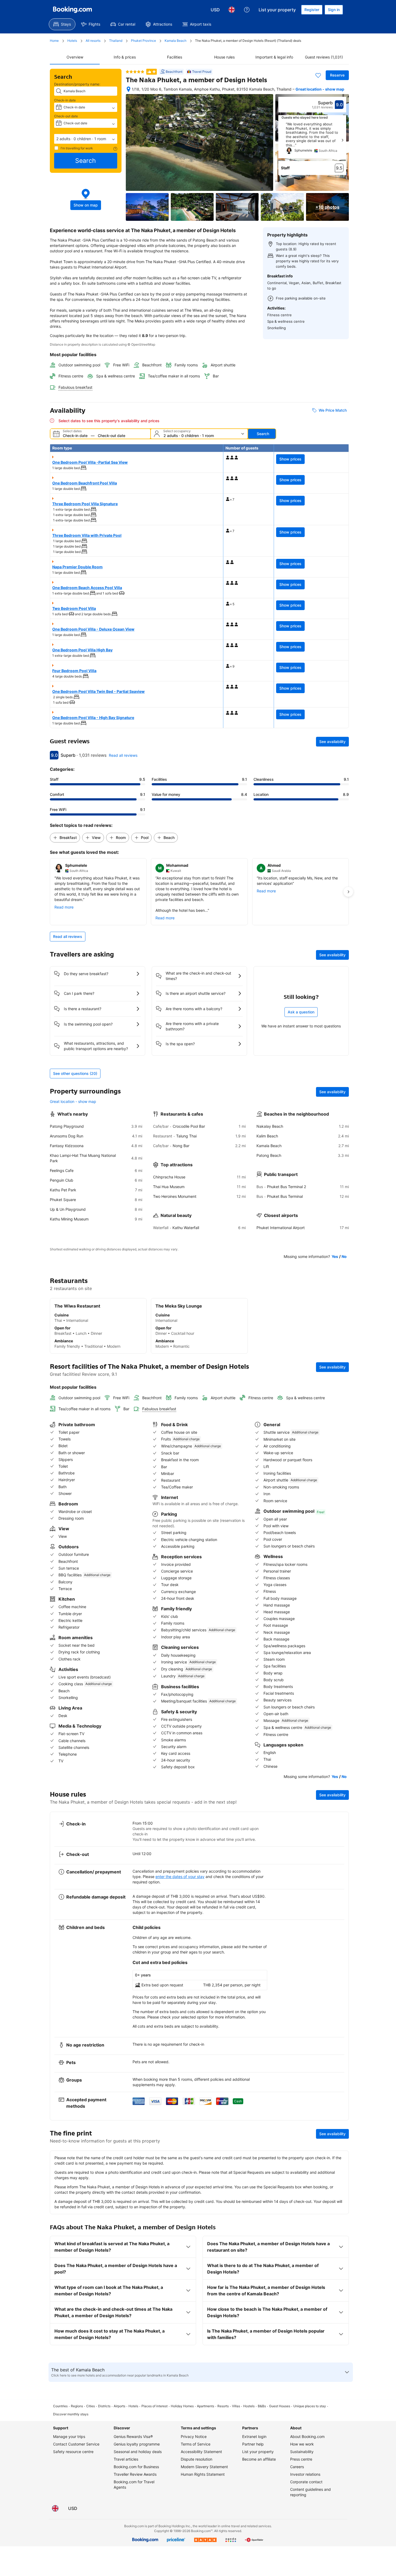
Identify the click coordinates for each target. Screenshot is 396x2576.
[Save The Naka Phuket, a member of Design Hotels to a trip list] (318, 75)
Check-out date (66, 116)
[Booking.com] (72, 10)
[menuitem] (62, 24)
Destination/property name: (77, 84)
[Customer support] (247, 10)
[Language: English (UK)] (232, 10)
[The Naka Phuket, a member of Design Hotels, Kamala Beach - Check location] (128, 89)
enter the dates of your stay (180, 1877)
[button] (86, 139)
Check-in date (65, 100)
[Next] (342, 140)
